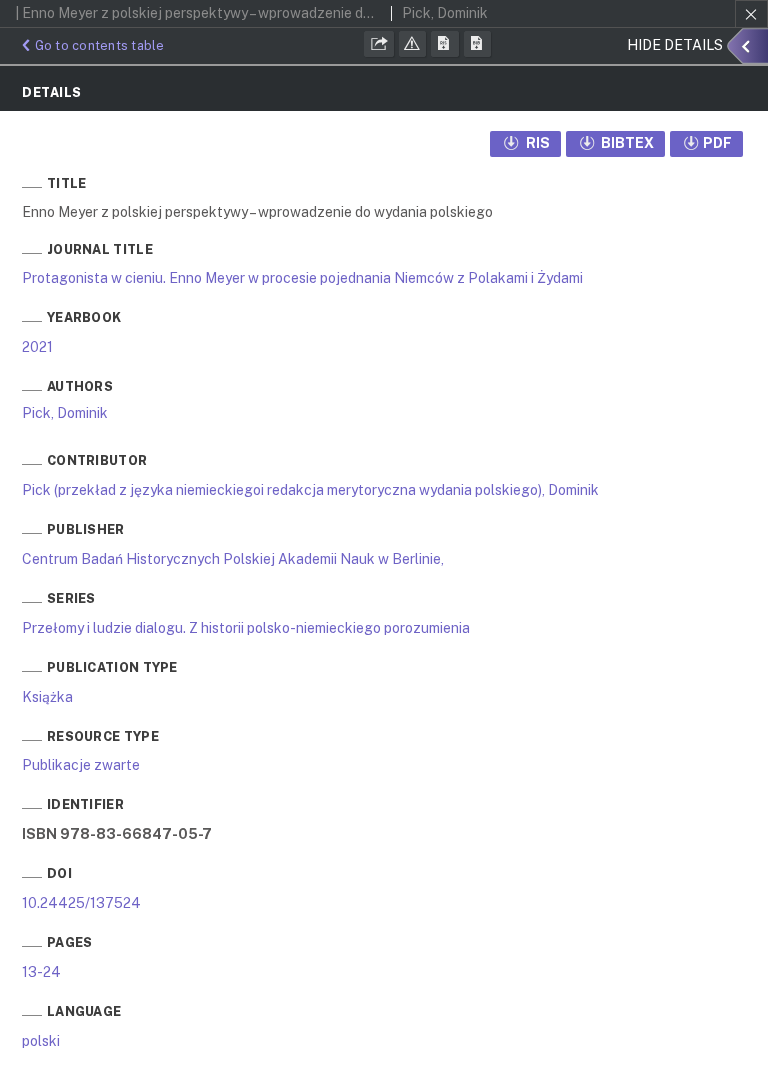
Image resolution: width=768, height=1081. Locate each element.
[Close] (751, 14)
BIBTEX (626, 143)
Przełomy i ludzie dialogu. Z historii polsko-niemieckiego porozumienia (246, 628)
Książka (47, 697)
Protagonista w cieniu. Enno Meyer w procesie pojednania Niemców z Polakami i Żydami (302, 278)
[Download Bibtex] (478, 44)
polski (41, 1041)
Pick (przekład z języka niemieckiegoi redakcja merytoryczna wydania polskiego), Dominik (310, 490)
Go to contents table (100, 45)
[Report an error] (413, 44)
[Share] (379, 44)
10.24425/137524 (81, 903)
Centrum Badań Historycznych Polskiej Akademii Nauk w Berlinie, (233, 559)
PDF (717, 143)
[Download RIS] (445, 44)
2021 (37, 347)
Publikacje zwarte (81, 765)
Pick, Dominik (65, 413)
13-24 (41, 972)
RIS (536, 143)
